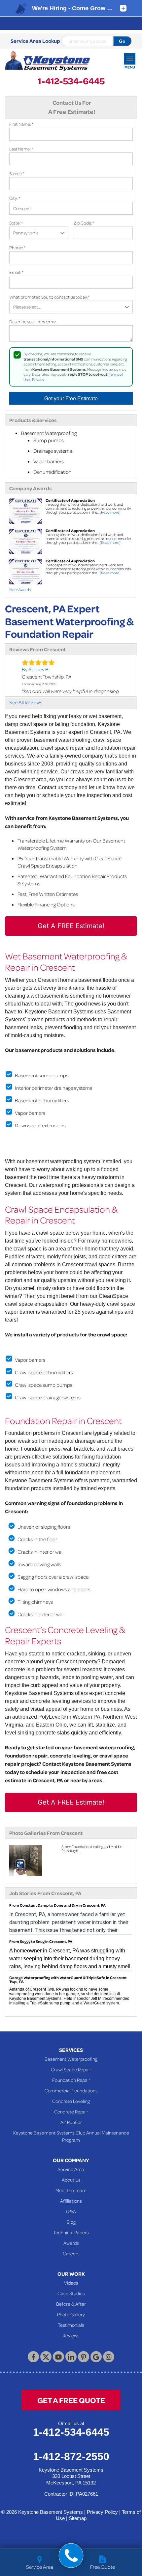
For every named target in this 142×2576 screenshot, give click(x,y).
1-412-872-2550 (71, 2456)
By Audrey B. (36, 669)
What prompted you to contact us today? (49, 297)
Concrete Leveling (71, 2101)
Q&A (71, 2211)
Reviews (71, 2335)
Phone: (17, 247)
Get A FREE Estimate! (71, 926)
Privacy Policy (102, 2512)
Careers (71, 2253)
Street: (17, 173)
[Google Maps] (96, 2357)
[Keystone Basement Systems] (47, 61)
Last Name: (21, 149)
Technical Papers (71, 2232)
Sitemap (78, 2518)
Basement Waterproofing (71, 2059)
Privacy (38, 379)
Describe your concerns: (33, 322)
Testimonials (71, 2325)
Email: (16, 272)
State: (16, 223)
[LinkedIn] (71, 2357)
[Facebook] (33, 2357)
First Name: (21, 124)
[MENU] (130, 59)
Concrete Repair (71, 2111)
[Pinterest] (84, 2357)
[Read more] (110, 512)
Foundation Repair (71, 2080)
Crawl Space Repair (71, 2069)
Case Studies (71, 2293)
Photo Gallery (71, 2314)
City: (15, 198)
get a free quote (71, 2400)
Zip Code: (84, 223)
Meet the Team (71, 2190)
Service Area (71, 2169)
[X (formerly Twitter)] (46, 2357)
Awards (71, 2243)
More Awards (20, 590)
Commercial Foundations (71, 2090)
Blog (71, 2222)
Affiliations (71, 2201)
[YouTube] (58, 2357)
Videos (71, 2283)
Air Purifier (71, 2122)
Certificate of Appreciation (70, 500)
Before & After (71, 2304)
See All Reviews (26, 702)
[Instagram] (109, 2357)
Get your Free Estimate (71, 398)
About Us (71, 2180)
